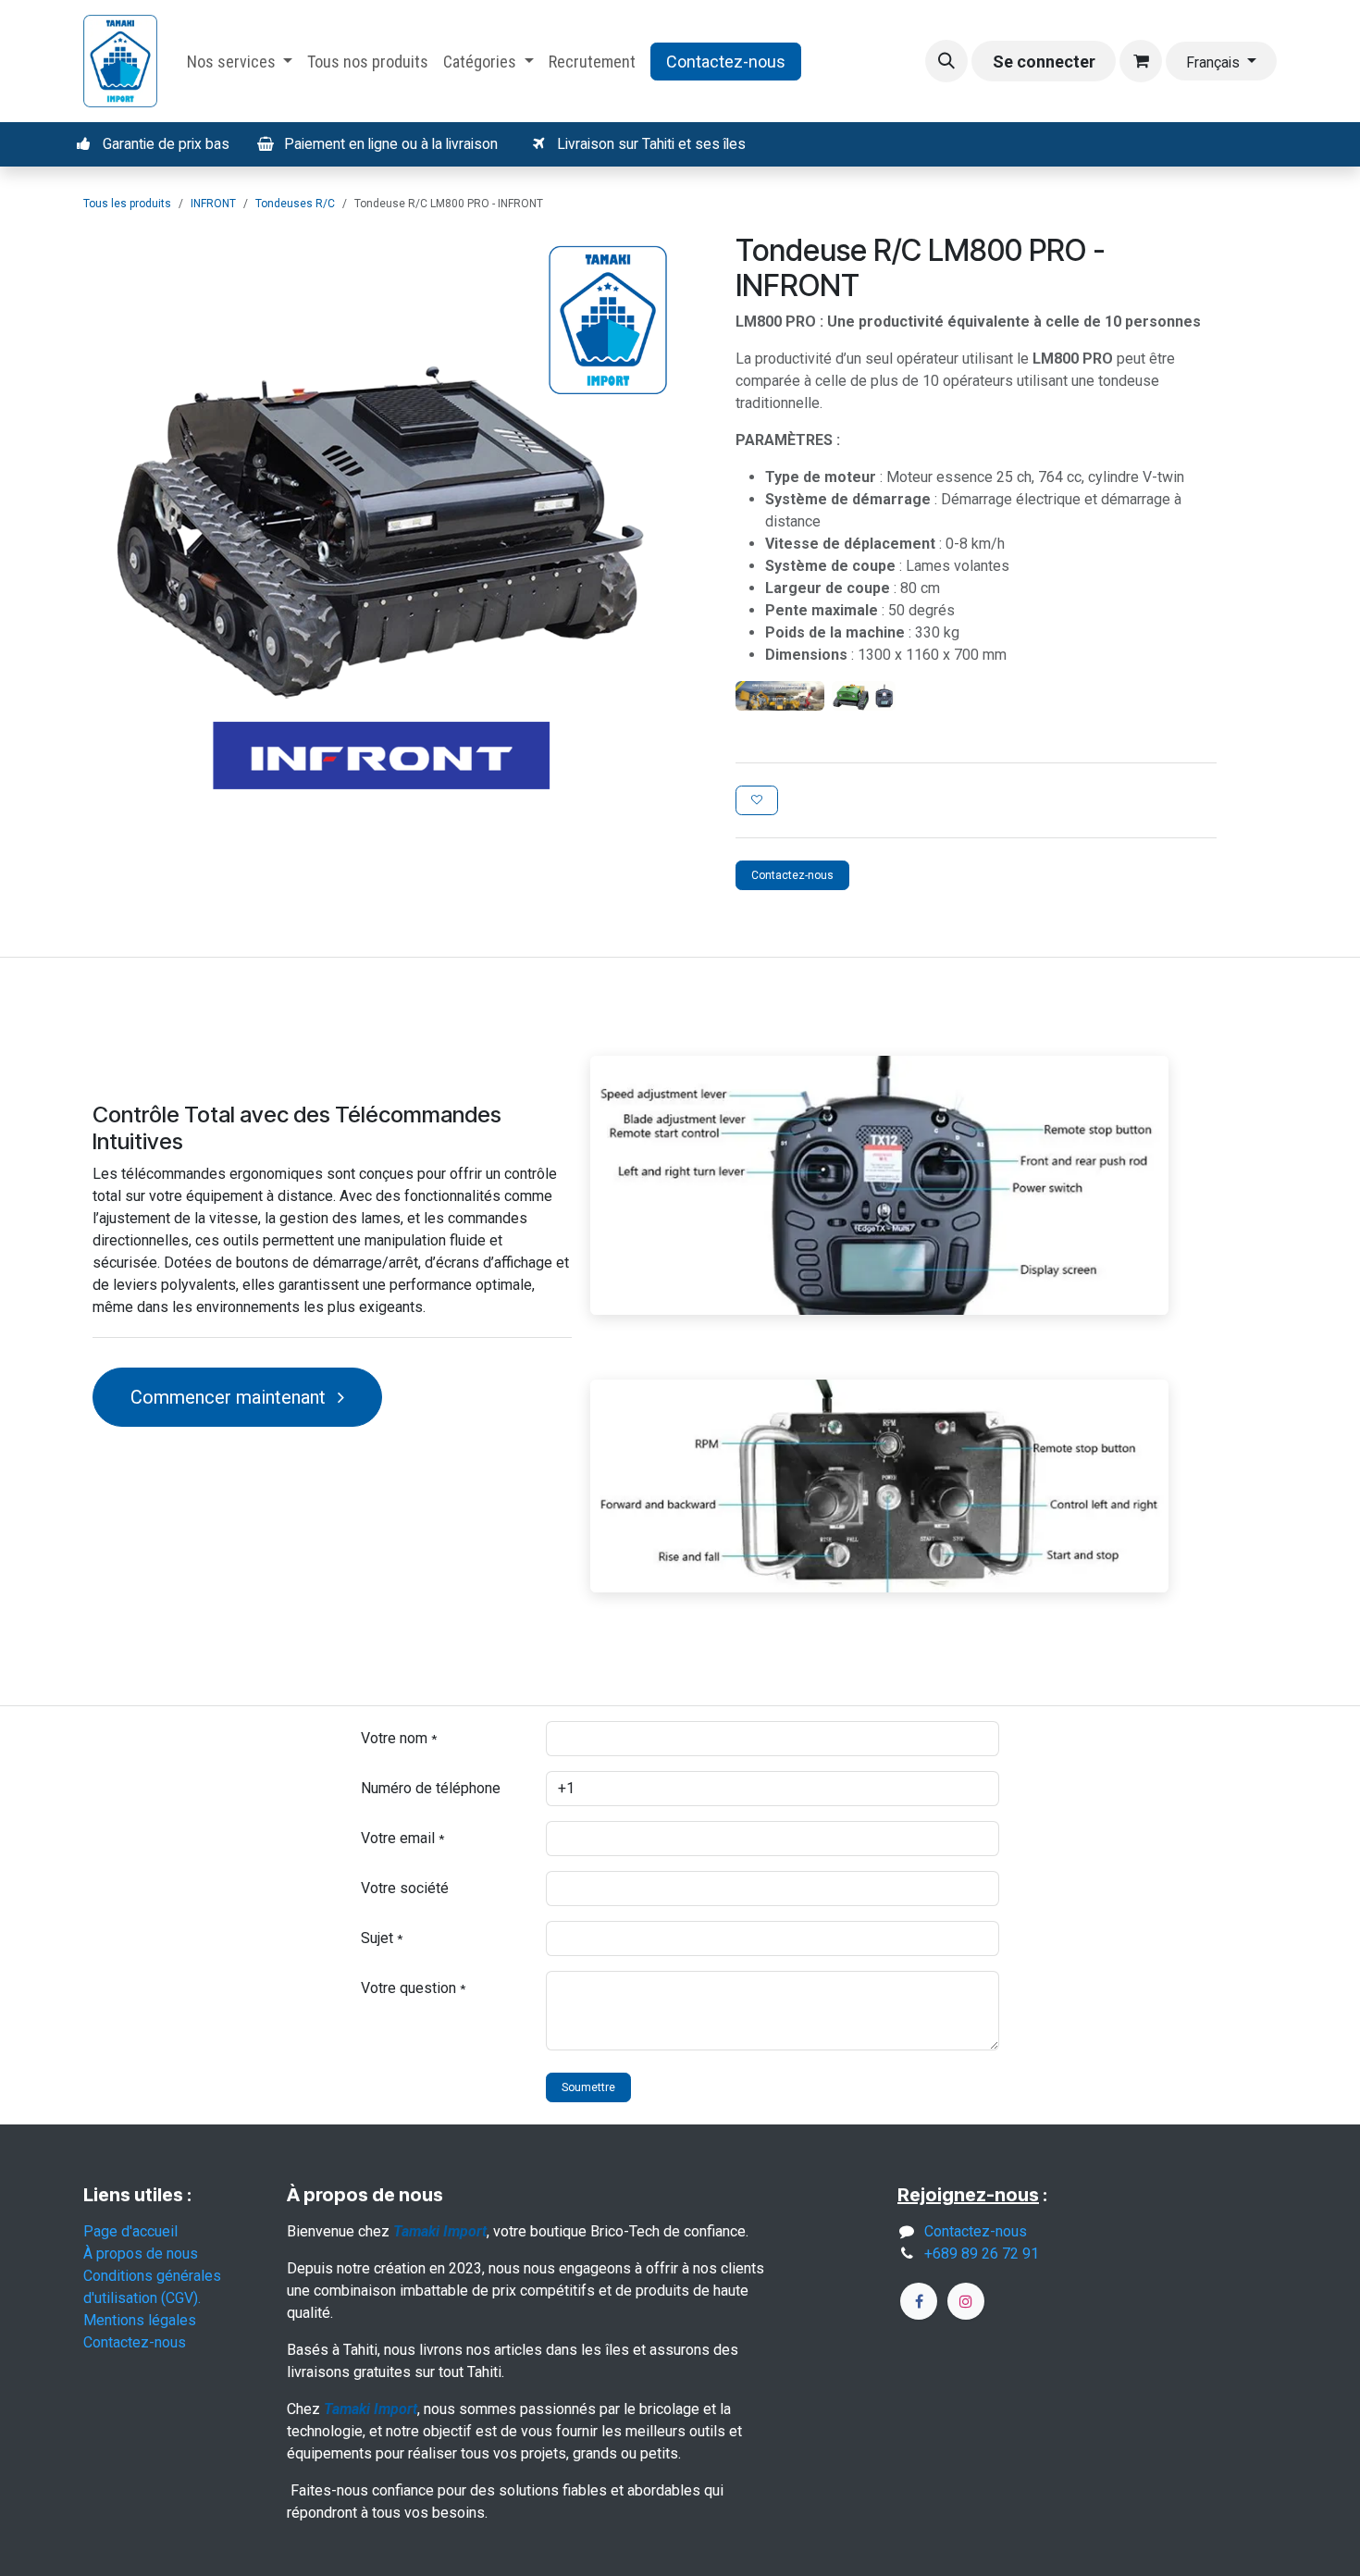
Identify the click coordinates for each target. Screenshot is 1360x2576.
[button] (946, 61)
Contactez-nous (726, 62)
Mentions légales (140, 2320)
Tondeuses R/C (295, 204)
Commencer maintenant (230, 1397)
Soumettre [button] (588, 2087)
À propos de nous (141, 2254)
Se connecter (1044, 62)
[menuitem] (240, 62)
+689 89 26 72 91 (982, 2254)
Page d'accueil (130, 2231)
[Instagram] (966, 2301)
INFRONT (213, 204)
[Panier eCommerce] (1141, 61)
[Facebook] (919, 2301)
